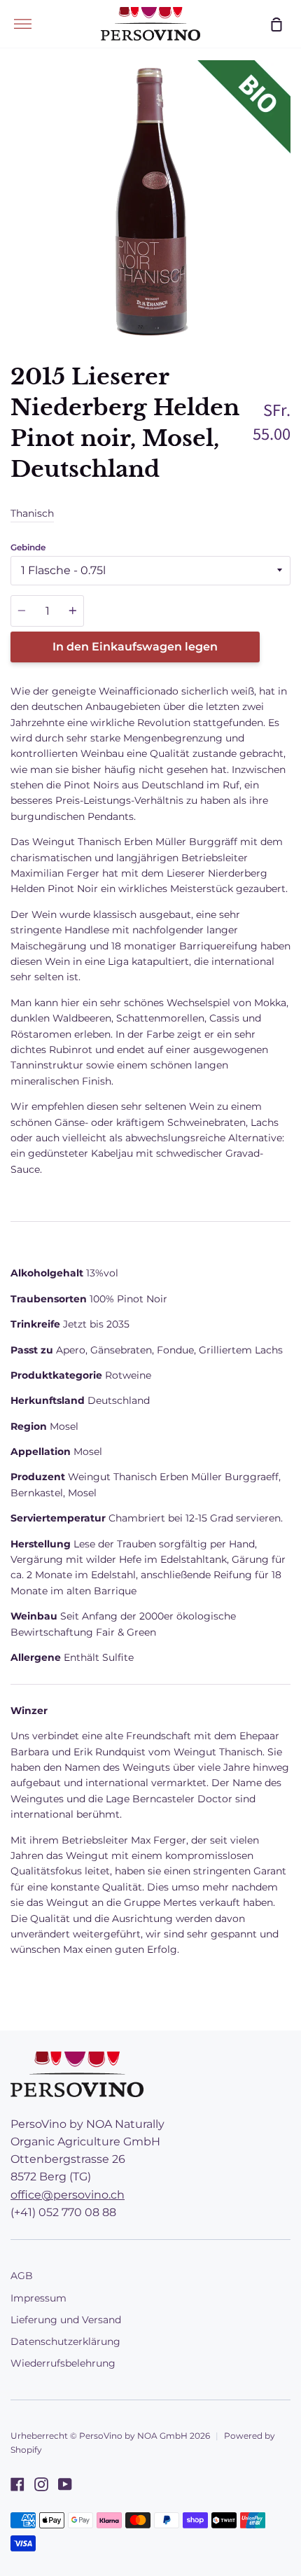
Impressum (38, 2298)
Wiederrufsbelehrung (63, 2363)
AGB (22, 2276)
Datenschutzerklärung (65, 2341)
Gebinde (28, 547)
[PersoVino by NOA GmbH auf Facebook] (17, 2484)
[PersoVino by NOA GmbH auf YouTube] (65, 2484)
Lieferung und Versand (66, 2320)
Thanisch (32, 513)
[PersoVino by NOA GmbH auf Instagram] (41, 2484)
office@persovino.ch (68, 2195)
